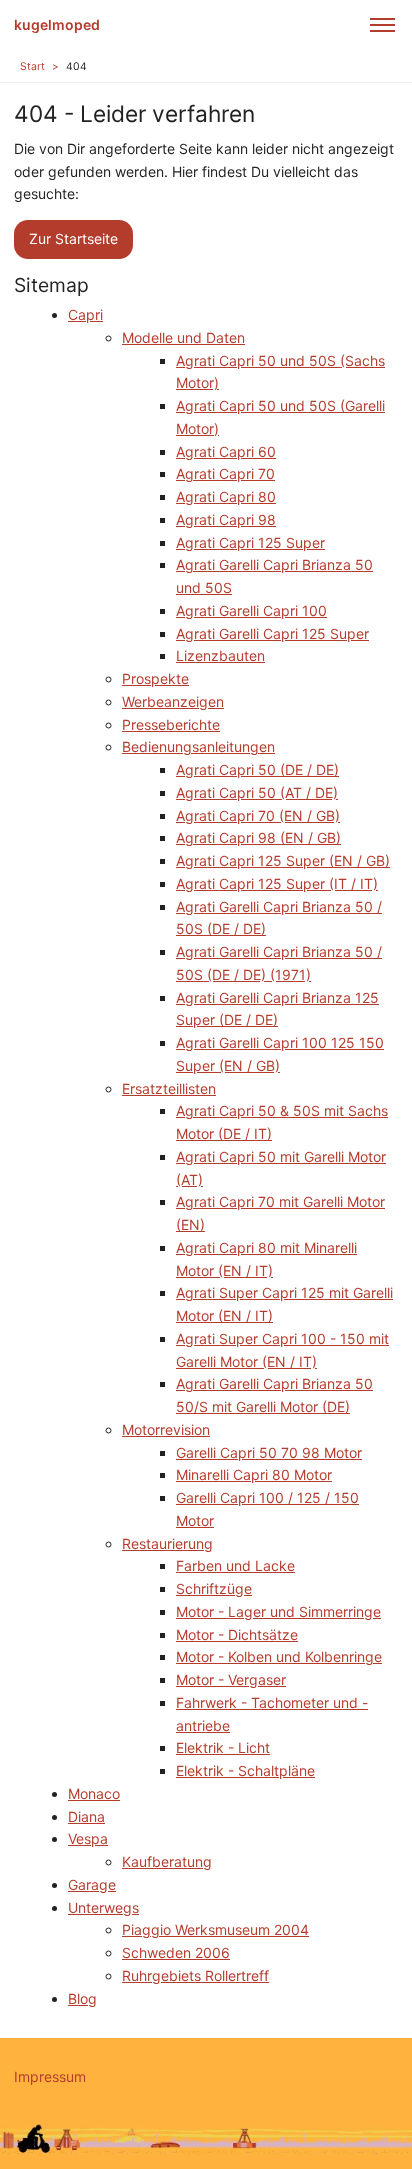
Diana (86, 1816)
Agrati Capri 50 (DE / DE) (257, 769)
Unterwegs (103, 1907)
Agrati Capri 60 (226, 451)
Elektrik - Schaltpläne (245, 1770)
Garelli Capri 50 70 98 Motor (269, 1452)
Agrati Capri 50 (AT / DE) (257, 792)
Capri (85, 314)
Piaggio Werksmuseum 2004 (215, 1929)
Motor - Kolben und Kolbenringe (279, 1656)
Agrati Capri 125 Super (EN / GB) (283, 860)
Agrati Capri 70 (225, 473)
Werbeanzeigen (173, 701)
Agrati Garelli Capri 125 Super (272, 633)
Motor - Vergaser (231, 1679)
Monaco (94, 1793)
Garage (92, 1884)
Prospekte (155, 678)
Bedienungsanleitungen (198, 746)
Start (32, 66)
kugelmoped (57, 24)
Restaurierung (167, 1543)
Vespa (88, 1838)
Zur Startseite (73, 238)
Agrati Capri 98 (226, 519)
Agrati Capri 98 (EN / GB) (258, 837)
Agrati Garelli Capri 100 (251, 610)
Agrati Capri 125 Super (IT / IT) (277, 883)
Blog (82, 1998)
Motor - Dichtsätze (237, 1634)
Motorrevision (166, 1429)
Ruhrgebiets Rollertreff (195, 1975)
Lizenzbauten (220, 655)
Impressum (50, 2076)
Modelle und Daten (183, 337)
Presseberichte (171, 724)
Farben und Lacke (235, 1565)
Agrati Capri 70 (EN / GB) (258, 815)
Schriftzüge (214, 1588)
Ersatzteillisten (169, 1088)
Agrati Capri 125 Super (250, 542)
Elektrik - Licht (223, 1747)
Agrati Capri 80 (226, 496)
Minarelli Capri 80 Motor (254, 1474)
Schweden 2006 (176, 1952)
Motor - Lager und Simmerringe (278, 1611)
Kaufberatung (167, 1861)
